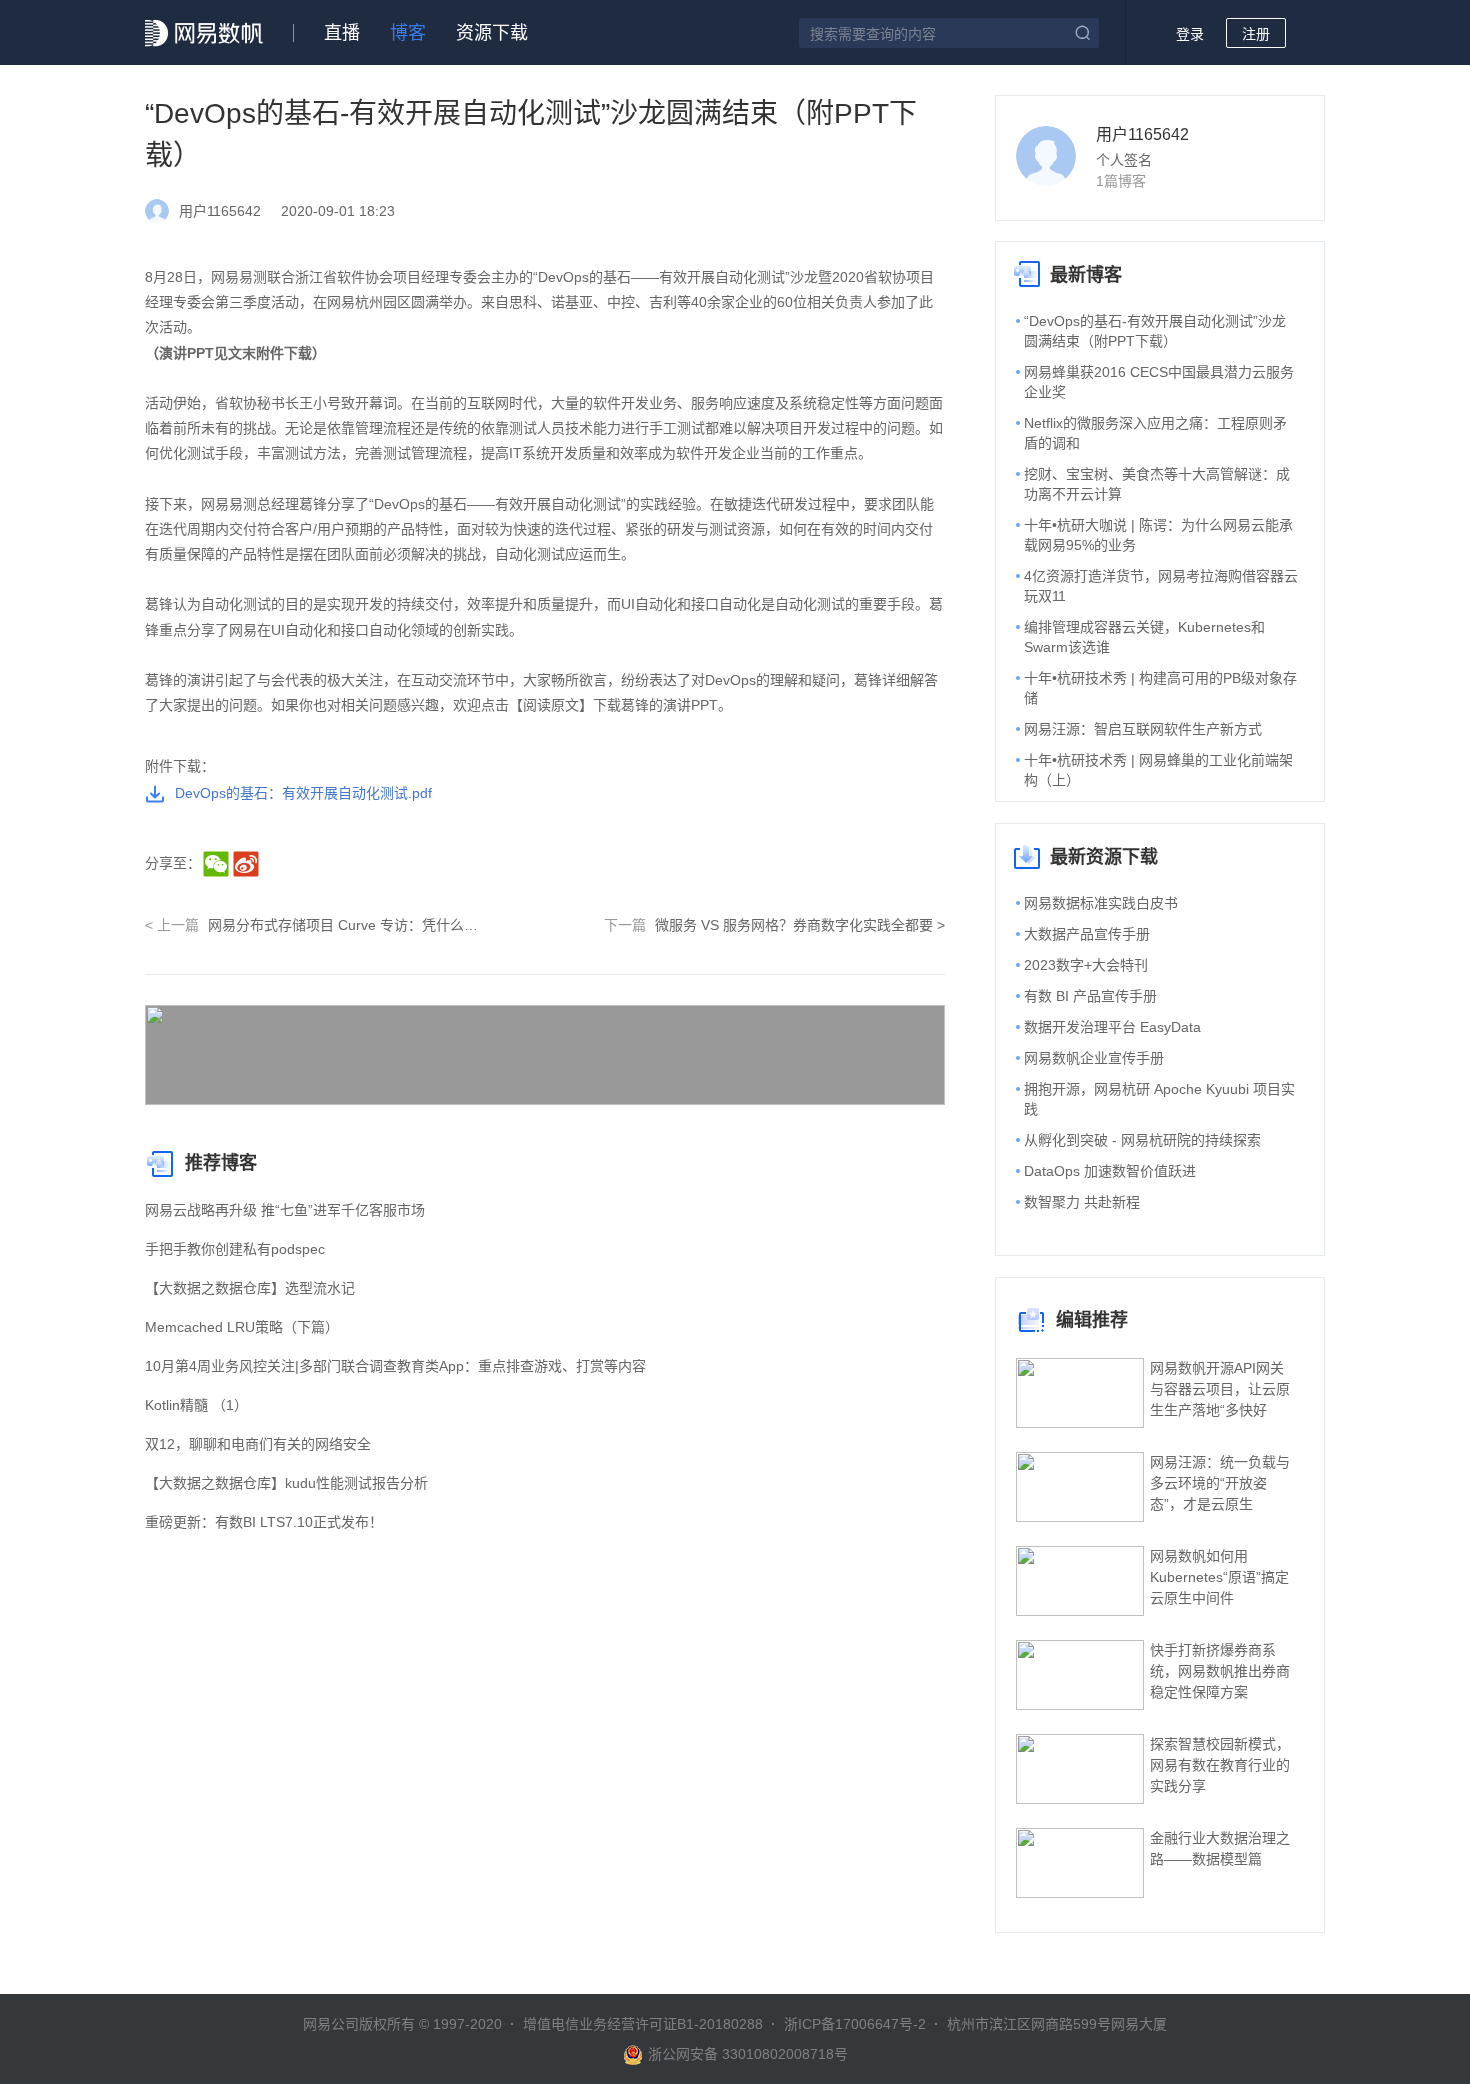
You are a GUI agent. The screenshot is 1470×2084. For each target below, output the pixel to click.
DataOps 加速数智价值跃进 (1110, 1171)
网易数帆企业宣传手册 (1094, 1058)
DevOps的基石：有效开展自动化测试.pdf (303, 793)
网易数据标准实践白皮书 (1101, 903)
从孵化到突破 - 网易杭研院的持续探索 (1142, 1140)
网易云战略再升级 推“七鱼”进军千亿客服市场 (285, 1210)
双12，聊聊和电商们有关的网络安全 (258, 1444)
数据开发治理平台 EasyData (1112, 1027)
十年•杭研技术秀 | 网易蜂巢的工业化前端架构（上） (1158, 770)
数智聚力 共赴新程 (1082, 1202)
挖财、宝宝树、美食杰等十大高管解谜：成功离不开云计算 (1157, 484)
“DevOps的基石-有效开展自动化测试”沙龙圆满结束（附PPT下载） (1155, 331)
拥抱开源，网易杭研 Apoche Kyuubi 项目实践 (1159, 1099)
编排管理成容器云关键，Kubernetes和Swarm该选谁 (1144, 637)
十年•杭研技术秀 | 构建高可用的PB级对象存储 (1160, 688)
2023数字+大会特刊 (1086, 965)
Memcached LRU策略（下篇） (242, 1327)
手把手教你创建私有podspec (235, 1249)
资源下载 (492, 33)
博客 (408, 33)
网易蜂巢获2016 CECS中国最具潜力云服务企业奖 (1159, 382)
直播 (342, 33)
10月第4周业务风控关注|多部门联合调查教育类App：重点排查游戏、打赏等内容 (395, 1366)
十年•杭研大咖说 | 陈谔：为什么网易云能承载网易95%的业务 (1158, 535)
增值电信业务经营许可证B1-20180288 (643, 2024)
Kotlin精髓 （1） (196, 1405)
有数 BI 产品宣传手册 (1090, 996)
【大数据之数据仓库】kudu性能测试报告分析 (286, 1483)
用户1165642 (1142, 134)
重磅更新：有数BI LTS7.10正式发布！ (264, 1522)
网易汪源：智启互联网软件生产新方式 (1143, 729)
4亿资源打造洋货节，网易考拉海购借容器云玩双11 (1161, 586)
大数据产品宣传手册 (1087, 934)
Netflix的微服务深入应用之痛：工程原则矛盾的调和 (1155, 433)
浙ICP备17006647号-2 (855, 2024)
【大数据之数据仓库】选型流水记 (250, 1288)
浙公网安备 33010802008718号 (748, 2054)
